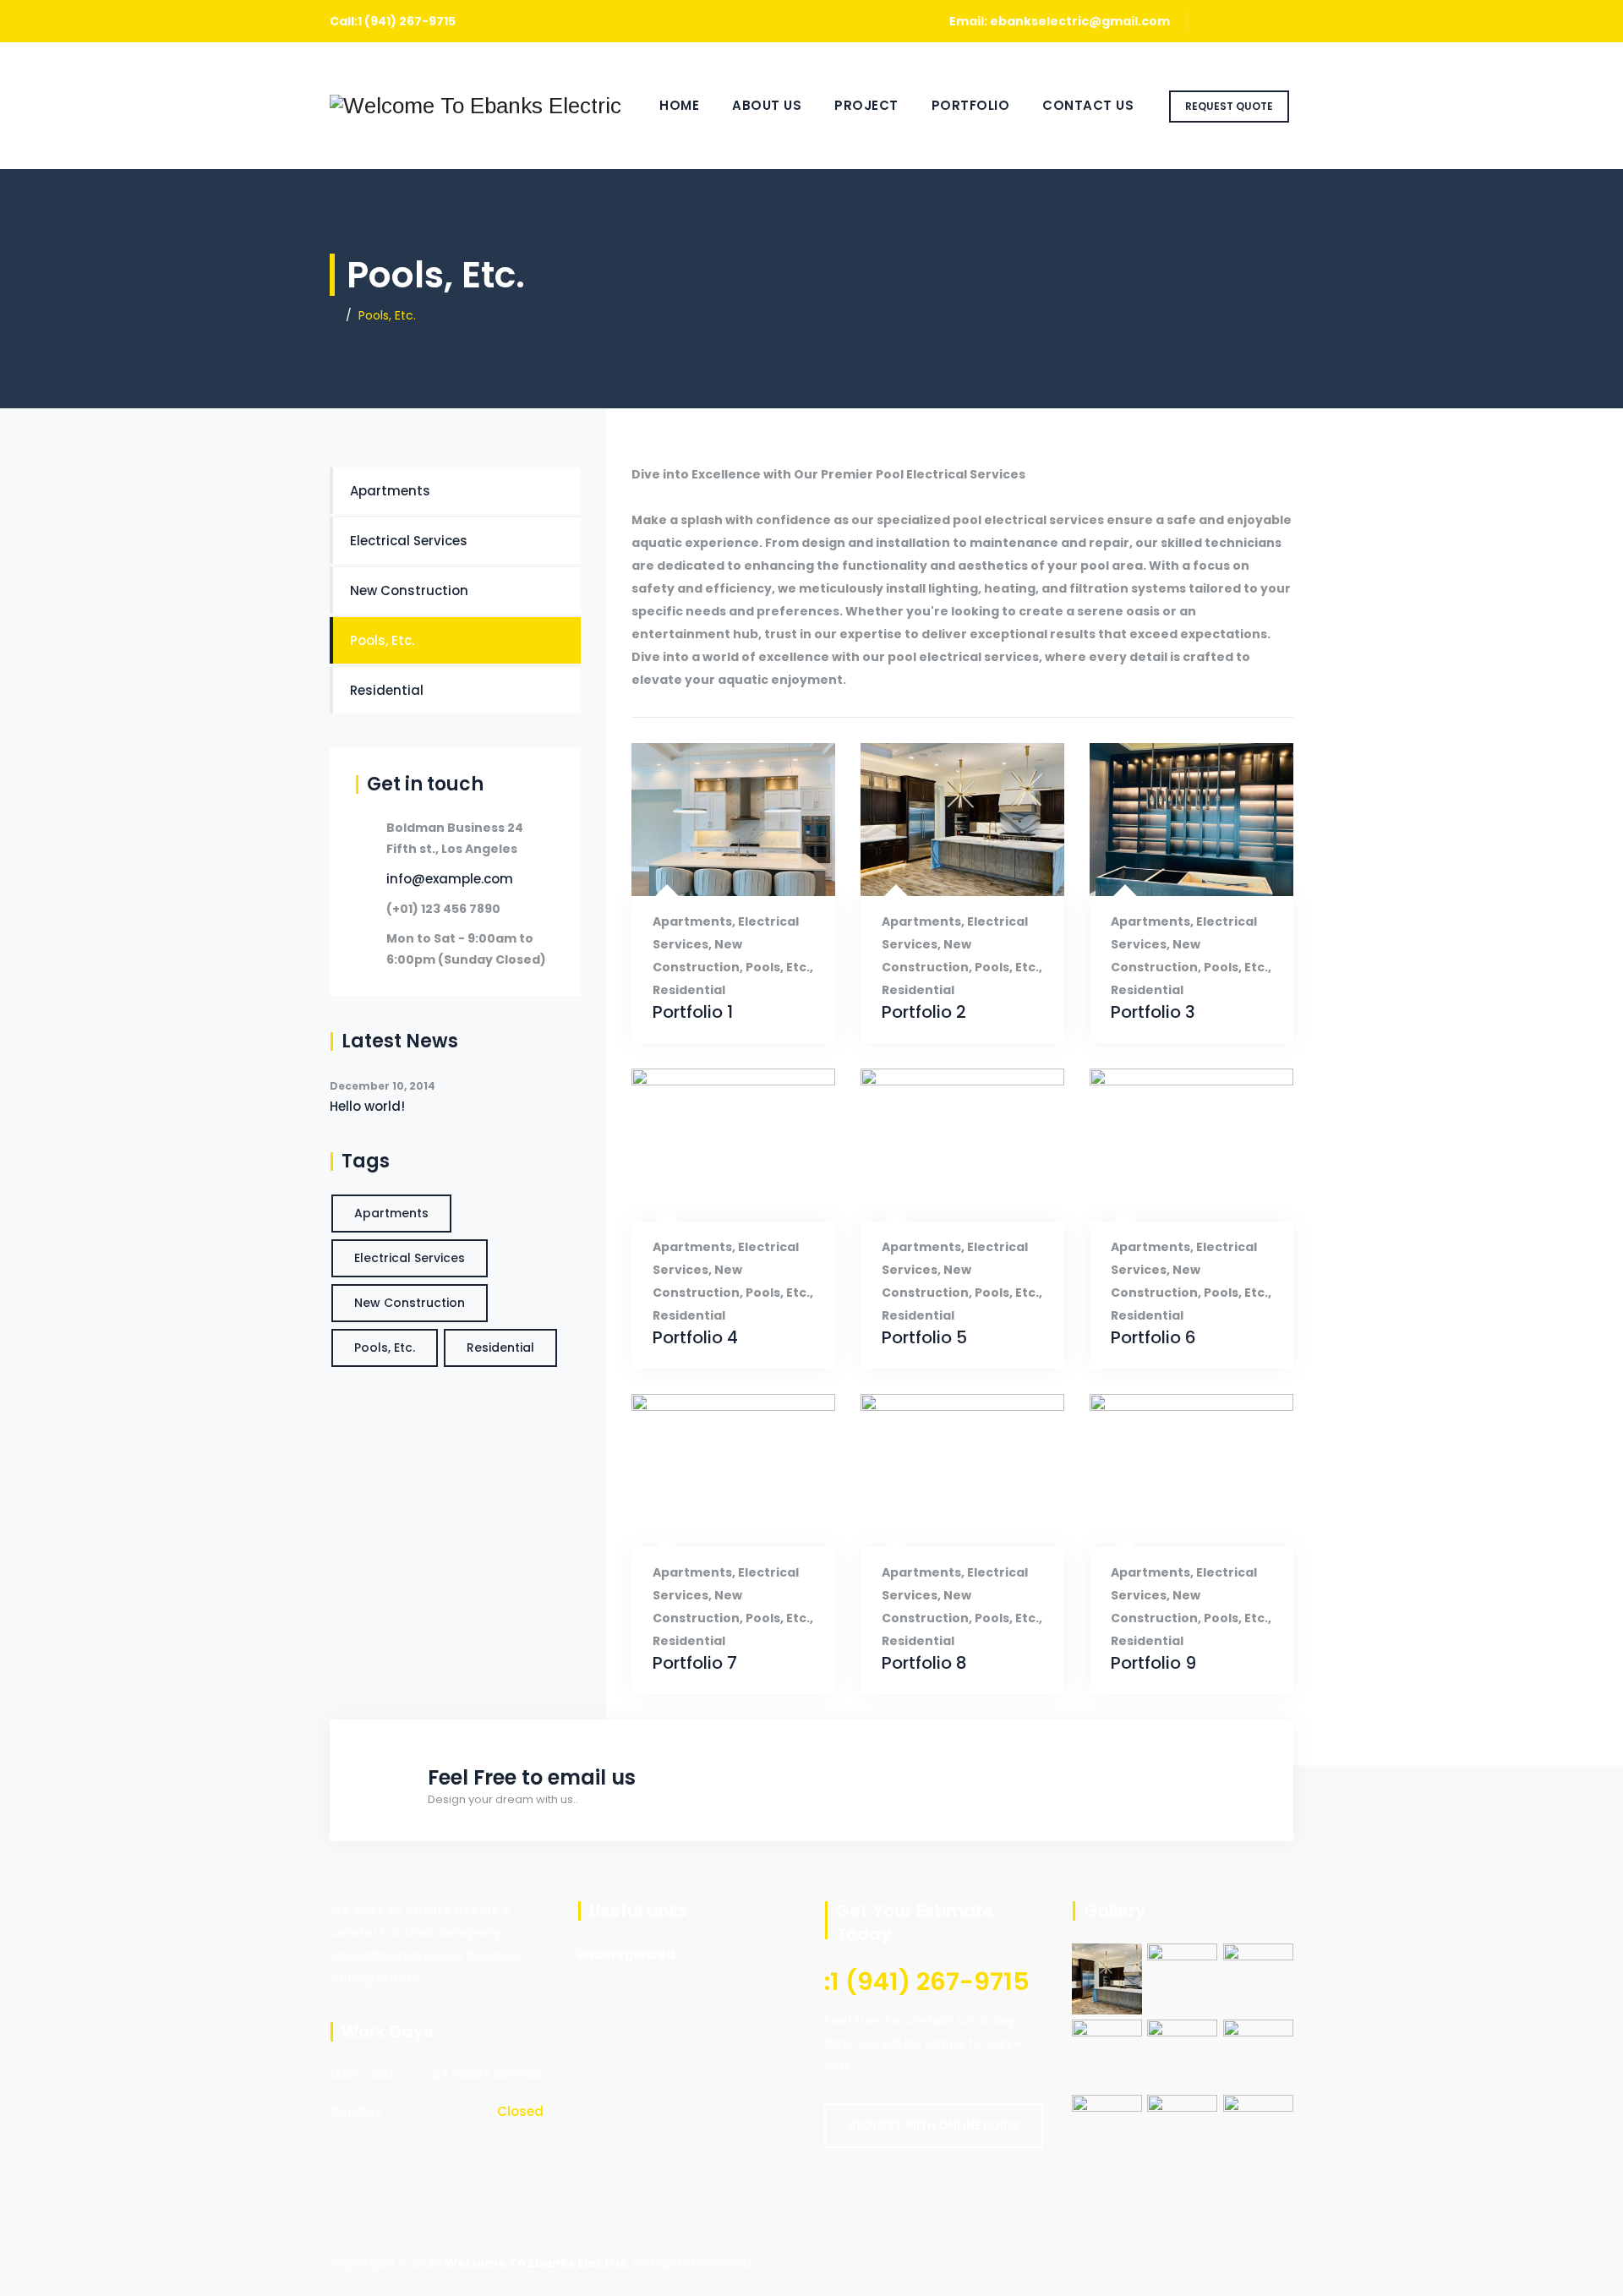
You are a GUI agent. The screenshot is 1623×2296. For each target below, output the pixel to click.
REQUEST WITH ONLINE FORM (934, 2125)
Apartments (692, 921)
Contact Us (1088, 105)
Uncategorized (626, 1954)
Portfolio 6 (1153, 1338)
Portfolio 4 (695, 1338)
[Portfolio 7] (712, 1520)
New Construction (409, 590)
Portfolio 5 (924, 1338)
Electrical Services (409, 541)
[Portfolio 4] (712, 1195)
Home (679, 105)
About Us (767, 105)
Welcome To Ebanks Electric (536, 2263)
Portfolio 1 (693, 1012)
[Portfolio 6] (1170, 1195)
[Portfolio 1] (712, 869)
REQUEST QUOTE (1229, 106)
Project (866, 105)
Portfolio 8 (924, 1663)
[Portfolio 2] (941, 869)
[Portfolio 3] (1170, 869)
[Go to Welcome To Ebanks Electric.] (334, 315)
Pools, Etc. (778, 967)
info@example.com (450, 879)
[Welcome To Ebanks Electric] (475, 106)
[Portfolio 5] (941, 1195)
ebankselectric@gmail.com (1080, 21)
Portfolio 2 (924, 1012)
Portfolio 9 (1153, 1663)
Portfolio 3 (1153, 1012)
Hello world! (367, 1106)
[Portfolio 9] (1170, 1520)
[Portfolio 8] (941, 1520)
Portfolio (971, 105)
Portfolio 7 (695, 1663)
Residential (689, 990)
